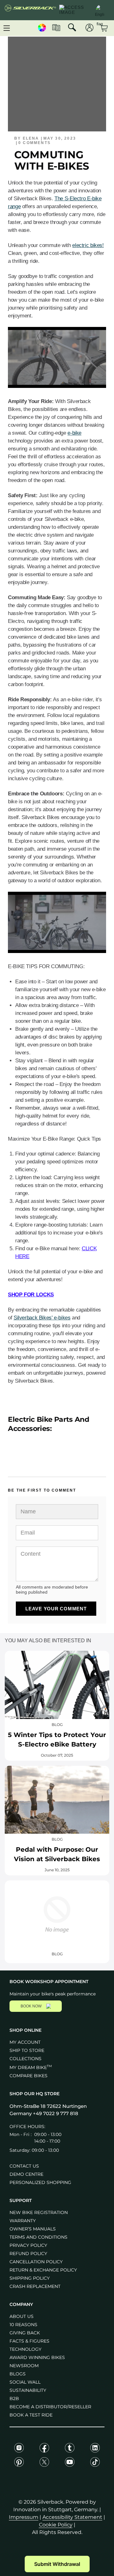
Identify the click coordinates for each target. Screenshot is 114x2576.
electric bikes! (88, 245)
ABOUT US (22, 2316)
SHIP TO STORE (27, 2050)
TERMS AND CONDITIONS (38, 2237)
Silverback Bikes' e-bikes (42, 1318)
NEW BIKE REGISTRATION (39, 2212)
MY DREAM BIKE (31, 2067)
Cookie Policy (56, 2525)
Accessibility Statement (72, 2517)
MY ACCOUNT (25, 2042)
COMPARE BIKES (28, 2076)
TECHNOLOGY (25, 2349)
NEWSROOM (24, 2366)
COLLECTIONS (25, 2059)
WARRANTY (23, 2221)
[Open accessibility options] (74, 10)
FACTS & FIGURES (29, 2341)
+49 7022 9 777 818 (56, 2113)
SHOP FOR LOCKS (31, 1295)
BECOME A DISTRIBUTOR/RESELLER (50, 2407)
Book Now (31, 2006)
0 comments (35, 143)
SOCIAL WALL (25, 2382)
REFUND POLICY (28, 2253)
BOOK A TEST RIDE (31, 2415)
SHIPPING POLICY (30, 2278)
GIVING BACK (25, 2333)
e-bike (74, 433)
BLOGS (18, 2374)
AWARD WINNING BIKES (37, 2357)
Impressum (24, 2517)
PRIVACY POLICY (28, 2245)
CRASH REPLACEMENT (35, 2286)
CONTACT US (24, 2166)
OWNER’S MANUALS (33, 2229)
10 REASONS (23, 2325)
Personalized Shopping (40, 2182)
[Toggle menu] (7, 28)
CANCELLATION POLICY (36, 2262)
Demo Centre (26, 2174)
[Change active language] (100, 9)
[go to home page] (30, 10)
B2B (14, 2398)
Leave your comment (56, 1609)
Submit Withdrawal (57, 2564)
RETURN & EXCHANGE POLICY (43, 2270)
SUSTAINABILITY (28, 2390)
